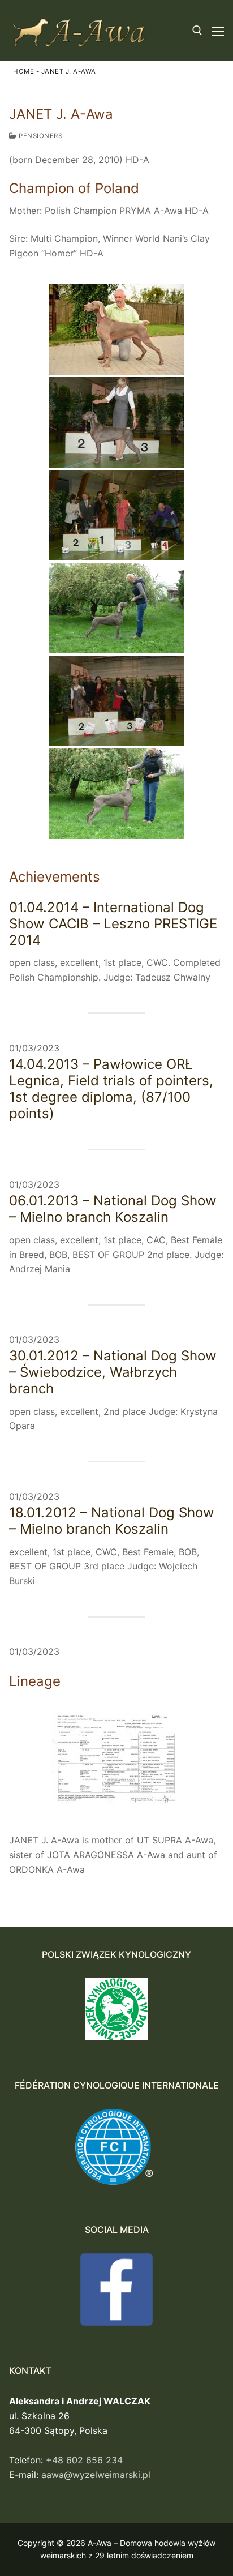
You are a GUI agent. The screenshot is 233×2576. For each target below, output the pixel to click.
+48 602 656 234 (84, 2460)
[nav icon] (218, 31)
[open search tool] (197, 31)
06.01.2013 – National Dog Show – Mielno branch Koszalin (113, 1209)
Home (23, 71)
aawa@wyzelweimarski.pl (96, 2475)
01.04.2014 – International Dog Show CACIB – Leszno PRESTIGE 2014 (113, 924)
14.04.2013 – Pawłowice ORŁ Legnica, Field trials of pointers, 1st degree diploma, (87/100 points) (111, 1089)
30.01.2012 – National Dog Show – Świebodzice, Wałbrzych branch (113, 1372)
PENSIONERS (40, 136)
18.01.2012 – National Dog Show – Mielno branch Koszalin (112, 1521)
